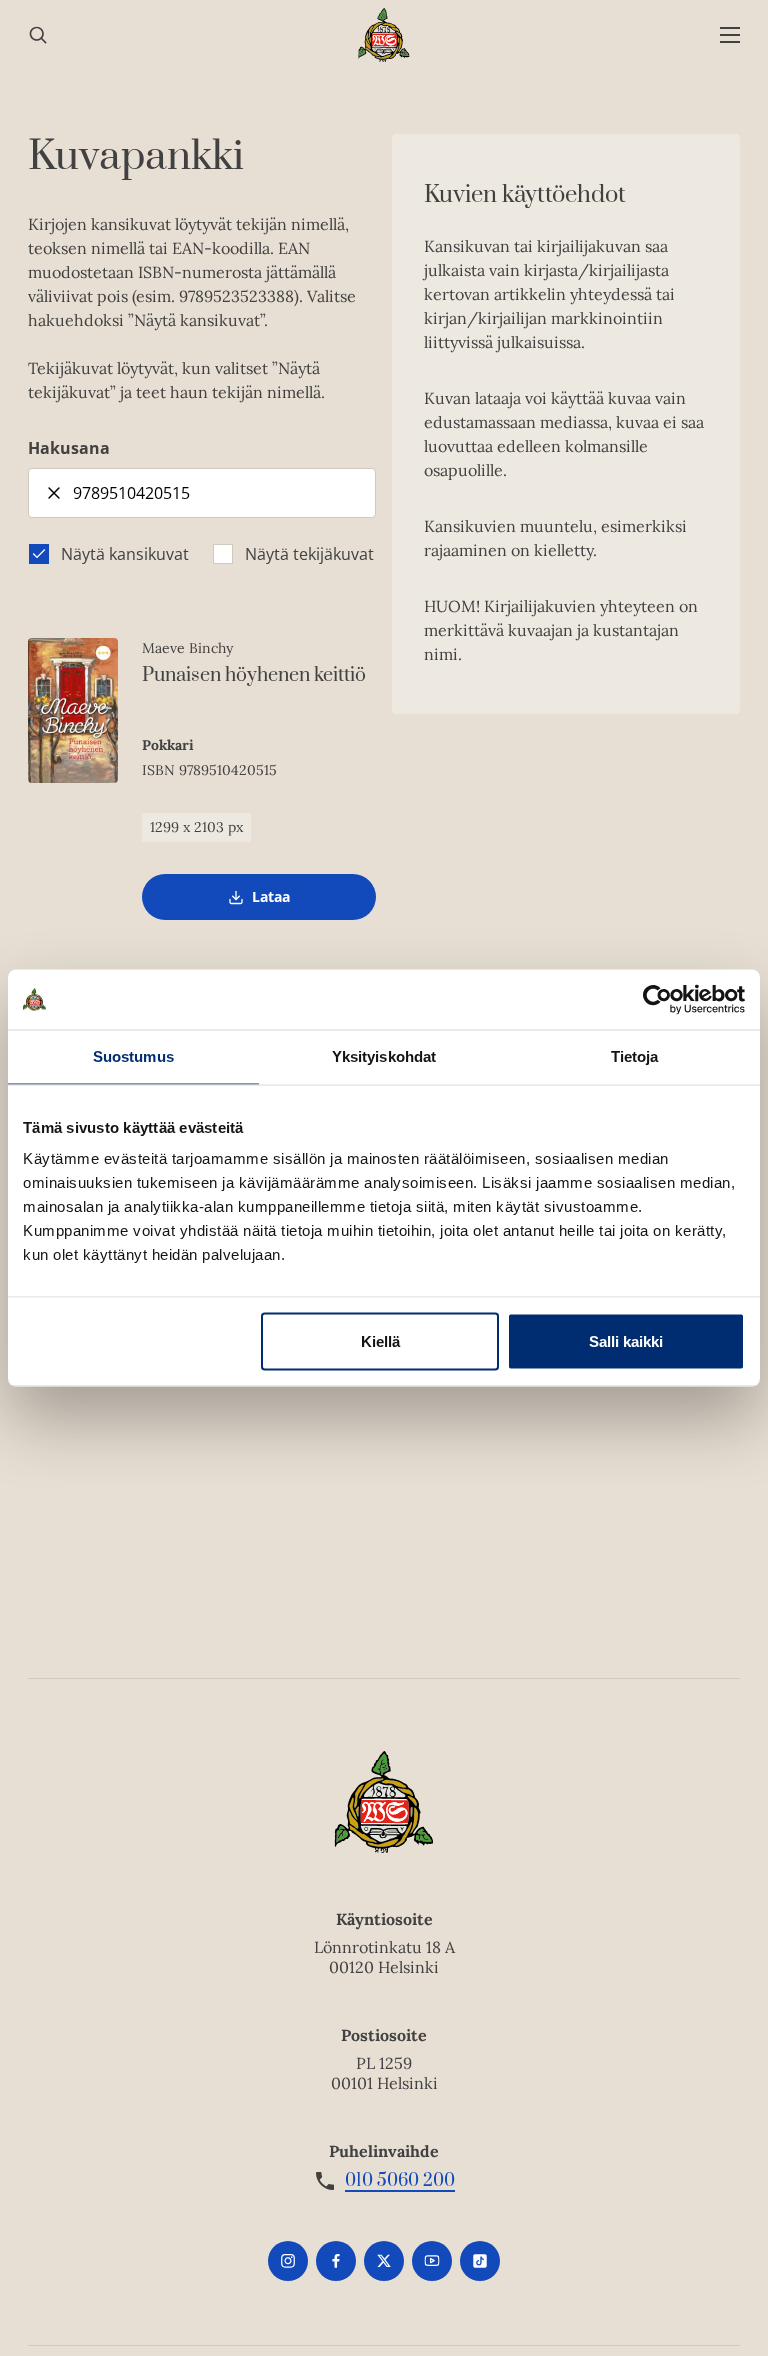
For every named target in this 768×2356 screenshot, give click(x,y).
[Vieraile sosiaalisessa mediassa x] (384, 2261)
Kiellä (380, 1341)
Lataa (271, 903)
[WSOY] (384, 35)
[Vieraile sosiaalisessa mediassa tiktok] (480, 2261)
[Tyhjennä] (54, 493)
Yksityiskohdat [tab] (384, 1056)
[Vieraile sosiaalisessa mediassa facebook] (336, 2261)
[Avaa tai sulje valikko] (730, 35)
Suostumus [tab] (133, 1056)
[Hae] (38, 35)
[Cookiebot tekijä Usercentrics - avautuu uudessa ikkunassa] (657, 1000)
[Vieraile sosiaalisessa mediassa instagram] (288, 2261)
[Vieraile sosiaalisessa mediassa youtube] (432, 2261)
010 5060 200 (400, 2181)
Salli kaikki (626, 1341)
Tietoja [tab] (635, 1056)
